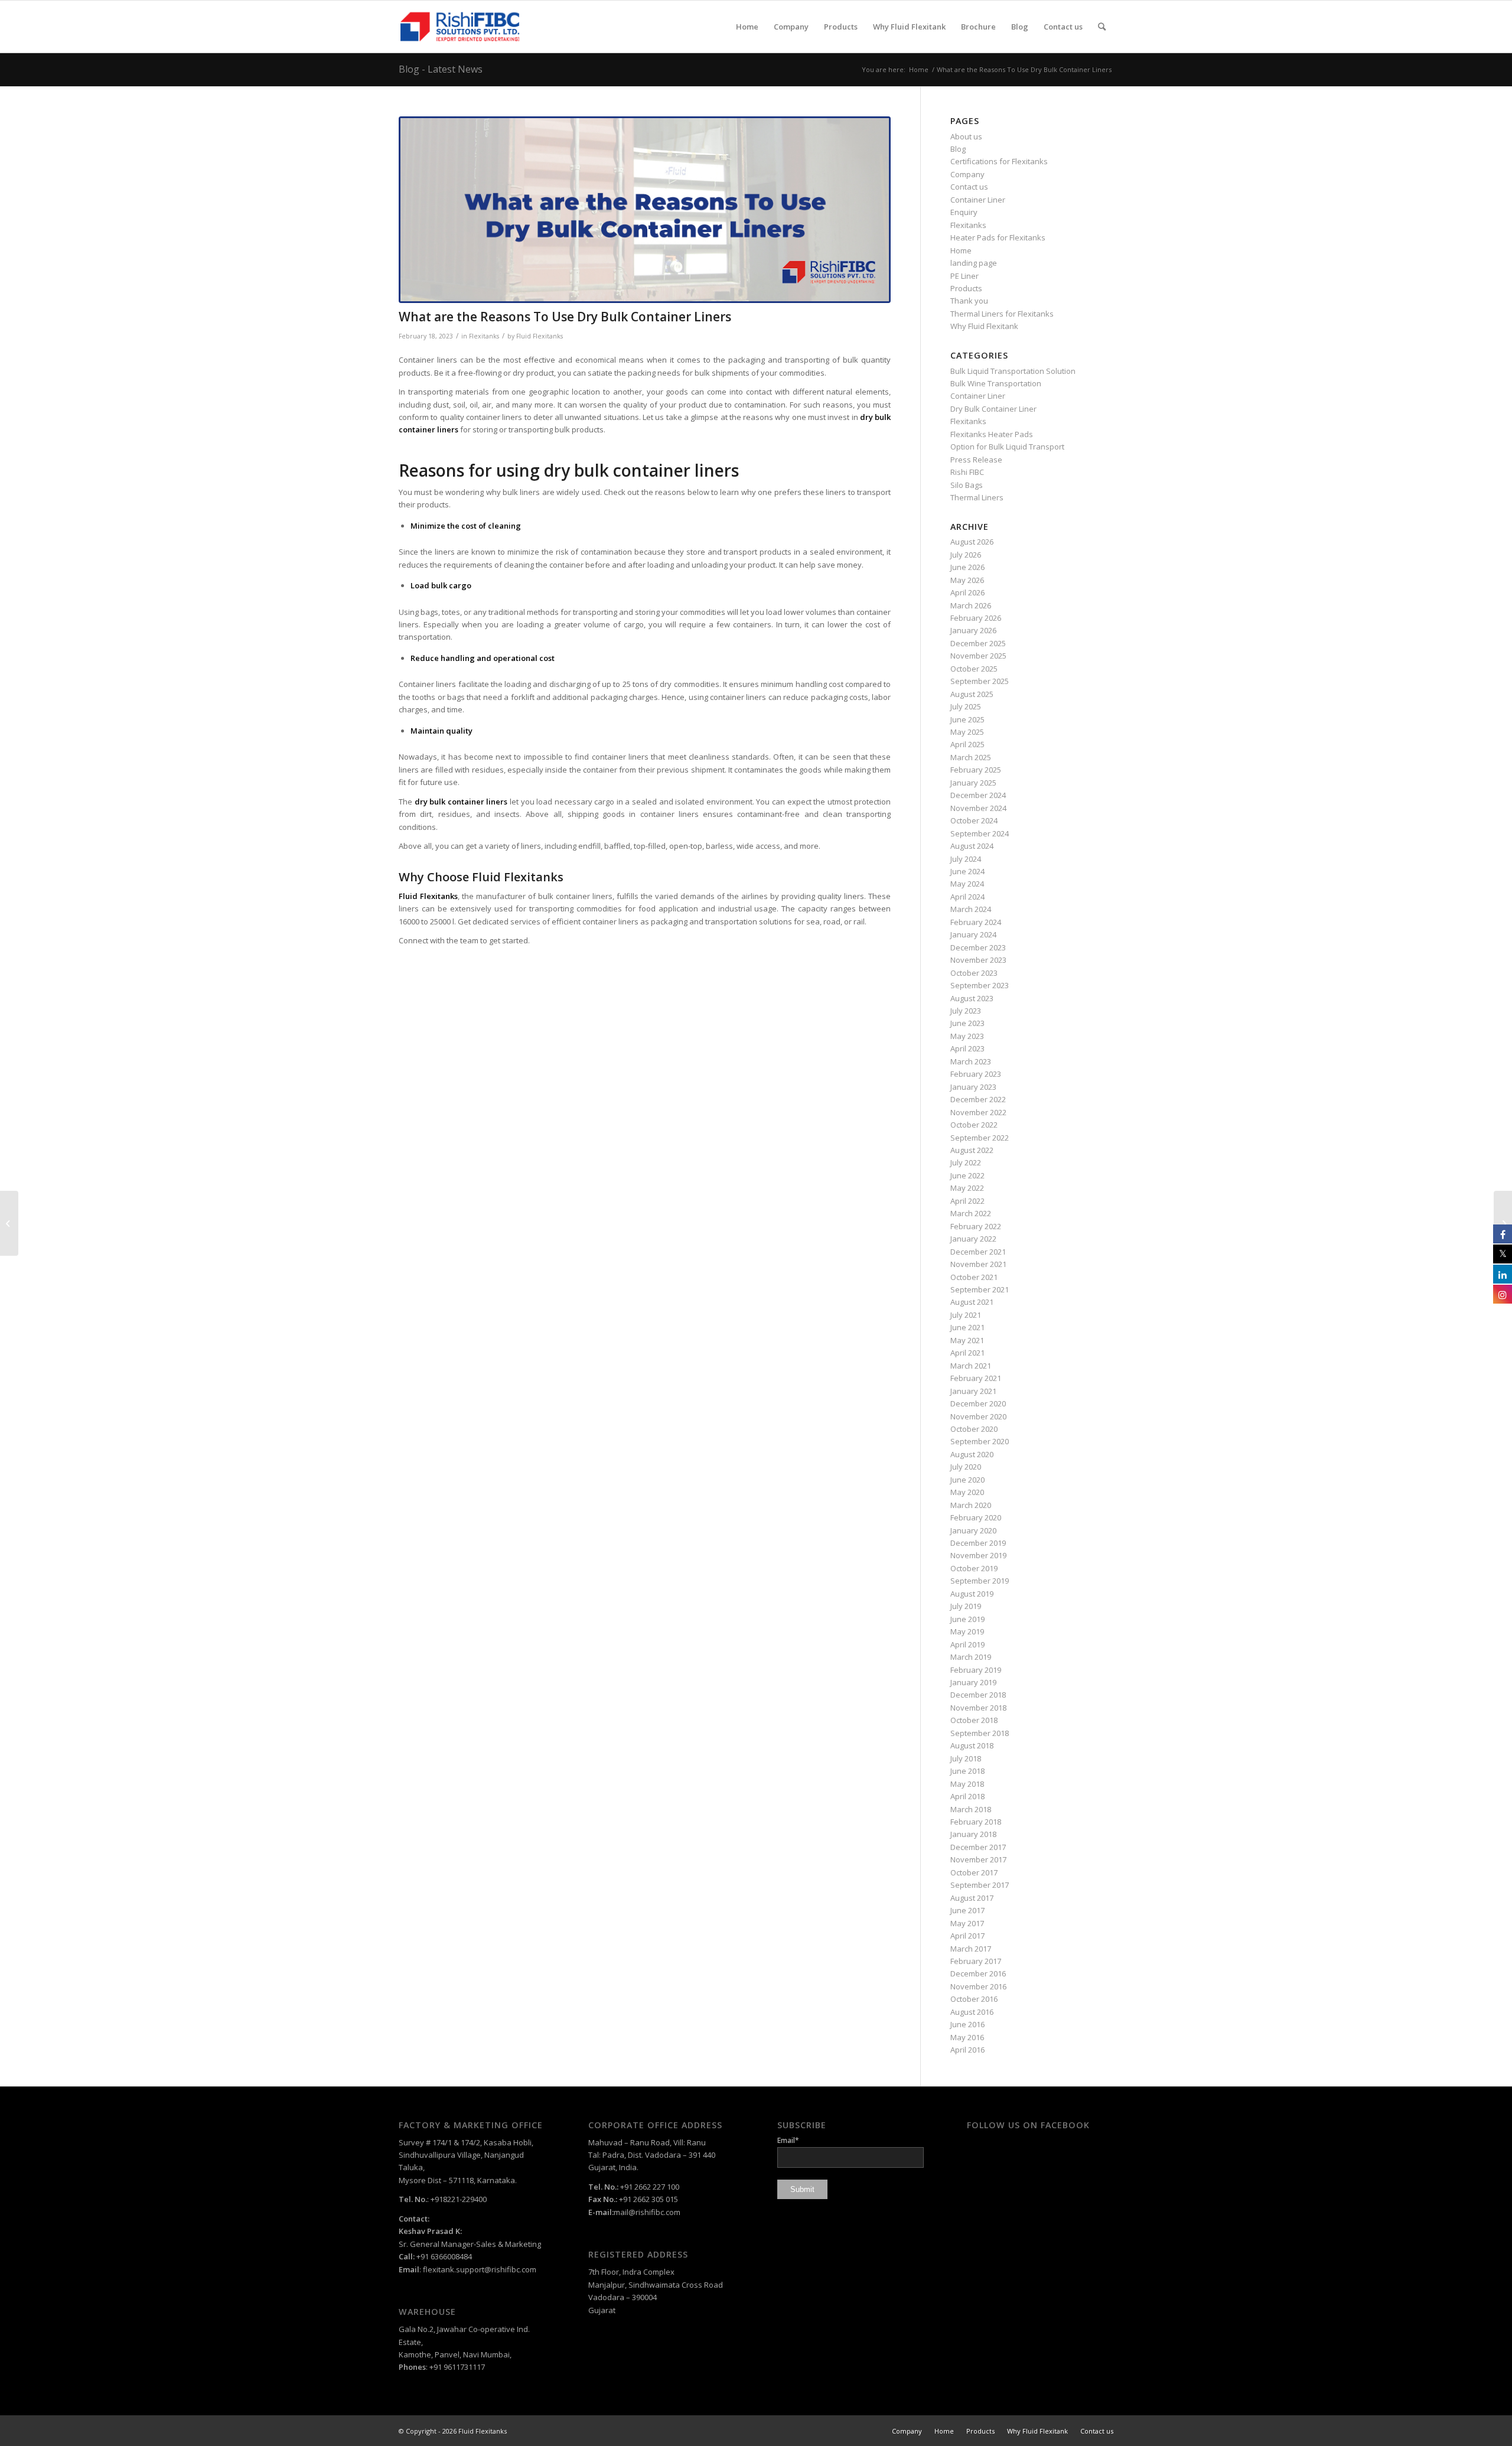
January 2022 (973, 1239)
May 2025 (967, 732)
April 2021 (967, 1353)
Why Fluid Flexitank (984, 326)
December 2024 (978, 795)
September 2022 (980, 1138)
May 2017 (967, 1923)
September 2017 (980, 1885)
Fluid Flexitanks (540, 336)
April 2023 (967, 1048)
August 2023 (972, 998)
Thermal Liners (977, 497)
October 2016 (974, 1999)
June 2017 (967, 1910)
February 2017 (976, 1961)
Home (961, 250)
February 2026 (976, 618)
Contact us (969, 187)
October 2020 (974, 1429)
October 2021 (974, 1277)
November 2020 (978, 1416)
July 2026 (966, 555)
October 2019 (974, 1568)
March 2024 (971, 909)
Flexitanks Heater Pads (992, 434)
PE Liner (964, 276)
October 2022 (974, 1125)
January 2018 (973, 1834)
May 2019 (967, 1631)
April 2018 (967, 1796)
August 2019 (972, 1594)
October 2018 (974, 1720)
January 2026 (973, 630)
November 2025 (978, 656)
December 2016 (978, 1973)
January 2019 (973, 1682)
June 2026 (967, 567)
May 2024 (967, 884)
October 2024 (974, 820)
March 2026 (971, 605)
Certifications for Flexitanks (999, 161)
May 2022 (967, 1188)
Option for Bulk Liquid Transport (1007, 447)
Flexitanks (484, 336)
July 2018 (966, 1758)
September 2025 (980, 681)
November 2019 (978, 1555)
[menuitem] (747, 27)
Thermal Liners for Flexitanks (1002, 314)
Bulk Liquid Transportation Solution (1013, 371)
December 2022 (978, 1099)
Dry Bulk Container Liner (993, 409)
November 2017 (978, 1859)
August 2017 (972, 1898)
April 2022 (967, 1201)
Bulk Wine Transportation (996, 383)
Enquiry (964, 212)
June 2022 (967, 1175)
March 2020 (971, 1505)
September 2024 (980, 833)
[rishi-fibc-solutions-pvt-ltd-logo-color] (460, 27)
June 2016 (967, 2024)
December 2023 (978, 947)
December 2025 (978, 643)
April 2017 (967, 1936)
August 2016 (972, 2012)
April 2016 (967, 2050)
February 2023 (976, 1074)
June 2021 (967, 1327)
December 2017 (978, 1847)
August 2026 (972, 542)
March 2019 (971, 1657)
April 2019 (967, 1644)
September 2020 (980, 1441)
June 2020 (967, 1480)
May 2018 (967, 1784)
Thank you (969, 301)
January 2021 (973, 1391)
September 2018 (980, 1733)
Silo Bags (967, 485)
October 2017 (974, 1872)
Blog (958, 149)
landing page (974, 263)
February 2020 (976, 1517)
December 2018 (978, 1695)
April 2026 (967, 592)
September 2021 (980, 1289)
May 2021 (967, 1340)
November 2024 (978, 808)
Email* (788, 2140)
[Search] (1102, 27)
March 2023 (971, 1061)
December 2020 (978, 1403)
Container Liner (978, 200)
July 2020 (966, 1467)
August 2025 (972, 694)
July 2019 (966, 1606)
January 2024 (973, 934)
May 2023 (967, 1036)
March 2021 (971, 1366)
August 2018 (972, 1745)
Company (967, 174)
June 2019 (967, 1619)
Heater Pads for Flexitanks (998, 237)
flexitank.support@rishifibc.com (480, 2269)
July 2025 (966, 706)
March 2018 (971, 1809)
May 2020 (967, 1492)
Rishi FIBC (967, 472)
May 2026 (967, 580)
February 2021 (976, 1378)
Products (966, 288)
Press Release (976, 460)
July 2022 (966, 1162)
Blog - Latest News (441, 69)
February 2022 (976, 1226)
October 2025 (974, 669)
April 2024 (967, 897)
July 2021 (966, 1315)
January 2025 (973, 783)
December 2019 (978, 1543)
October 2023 (974, 973)
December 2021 (978, 1252)
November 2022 (978, 1112)
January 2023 (973, 1087)
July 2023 (966, 1011)
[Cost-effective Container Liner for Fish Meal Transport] (9, 1223)
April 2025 (967, 744)
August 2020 (972, 1454)
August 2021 (972, 1302)
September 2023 (980, 985)
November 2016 (978, 1986)
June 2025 (967, 719)
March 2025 (971, 757)
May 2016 (967, 2037)
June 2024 (967, 871)
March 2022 (971, 1213)
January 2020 (973, 1530)
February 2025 (976, 770)
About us (966, 136)
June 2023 (967, 1023)
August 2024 (972, 846)
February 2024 (976, 922)
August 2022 (972, 1150)
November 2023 (978, 960)
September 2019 (980, 1581)
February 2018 (976, 1822)
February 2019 (976, 1670)
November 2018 (978, 1708)
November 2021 (978, 1264)
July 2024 (966, 859)
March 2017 (971, 1949)
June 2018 (967, 1771)
